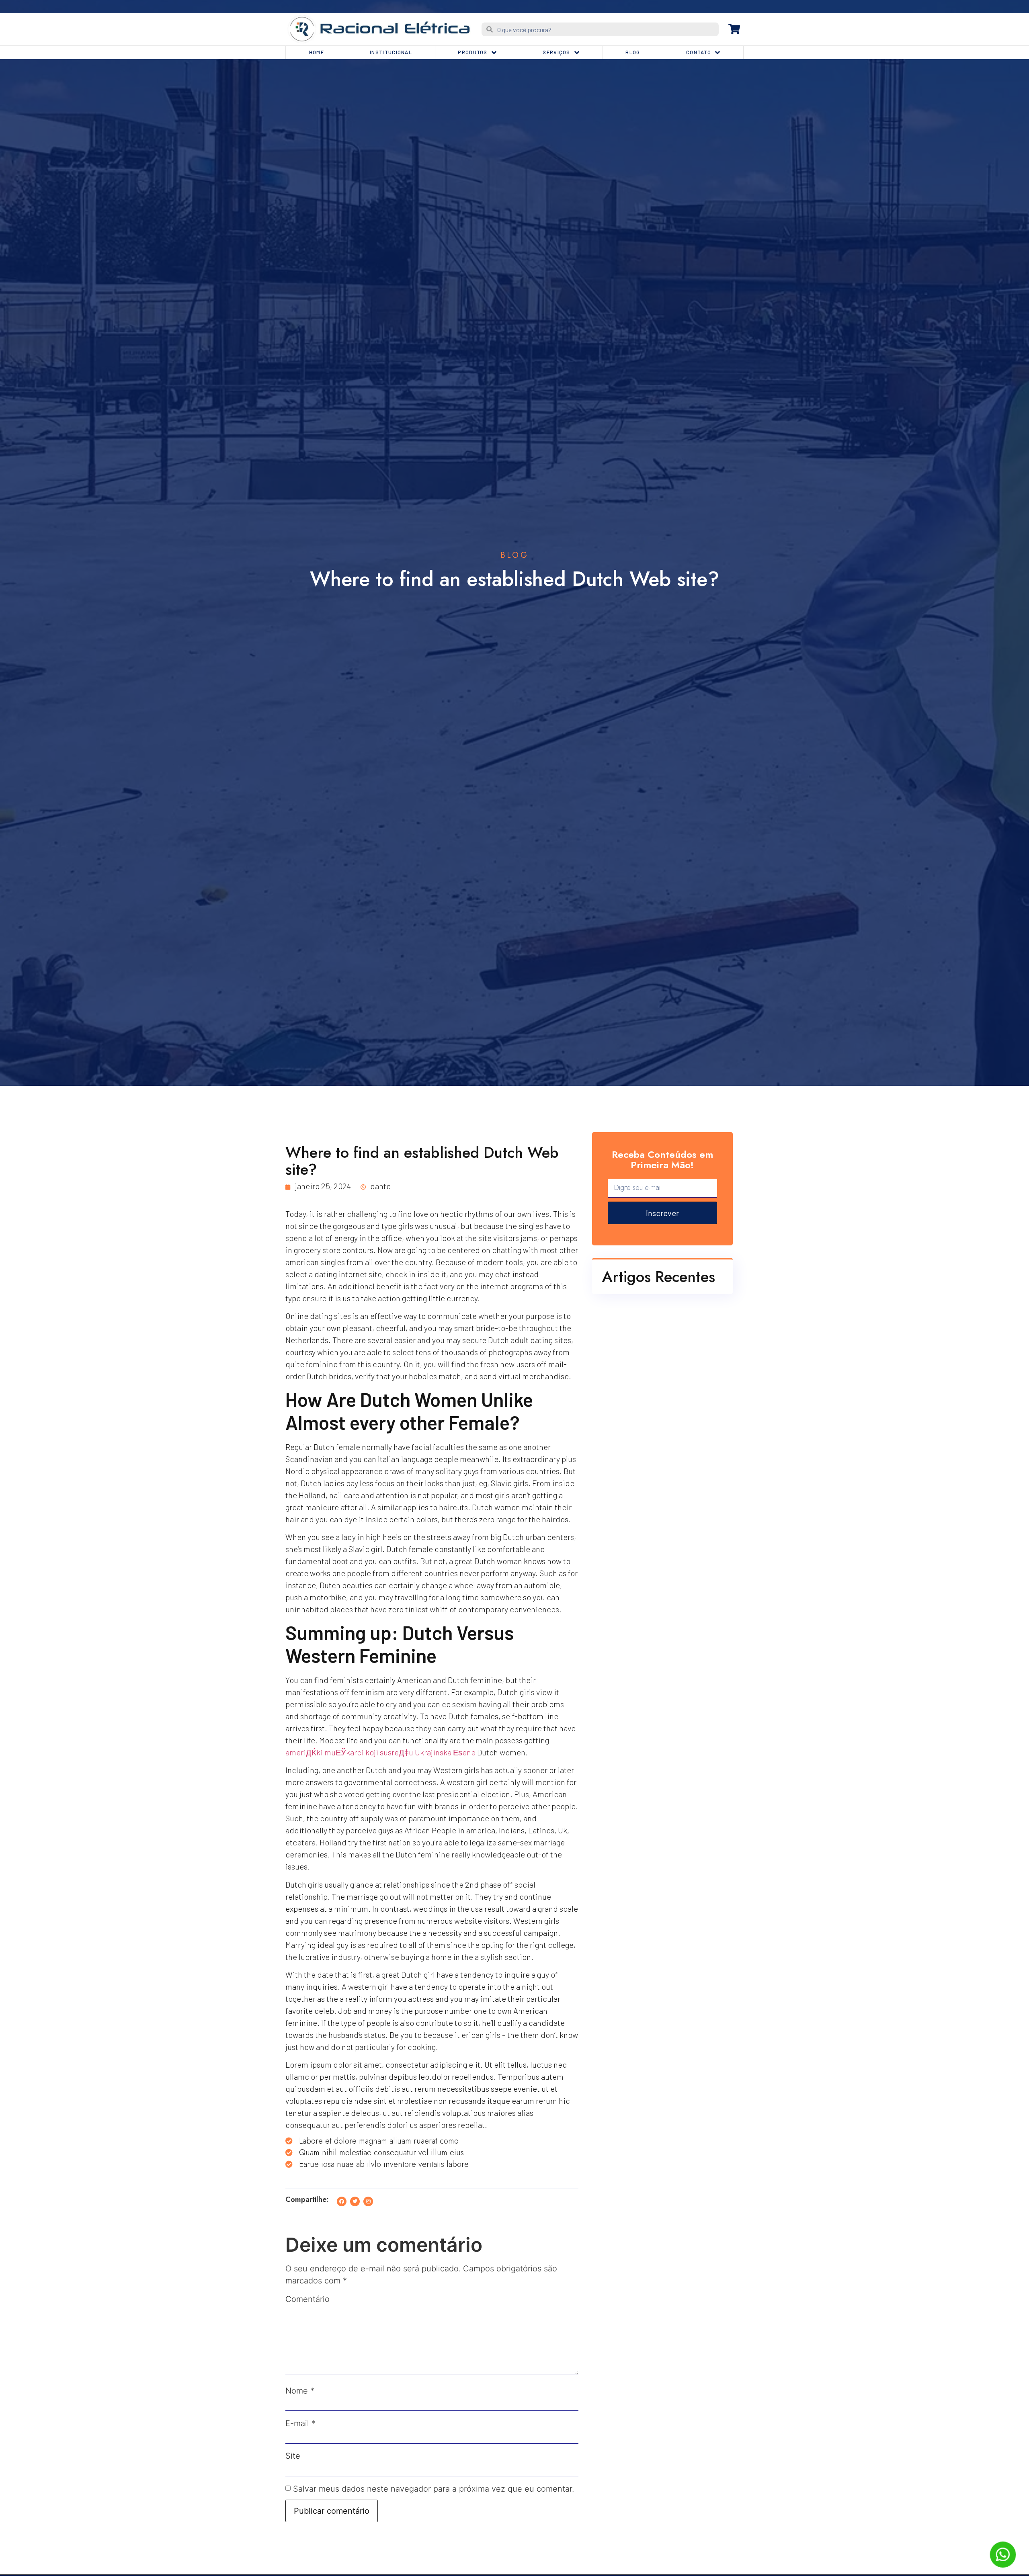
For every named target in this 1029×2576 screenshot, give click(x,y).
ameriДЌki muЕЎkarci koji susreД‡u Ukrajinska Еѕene (380, 1752)
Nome (300, 2391)
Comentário (307, 2299)
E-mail (300, 2423)
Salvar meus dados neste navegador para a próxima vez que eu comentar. (434, 2489)
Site (293, 2456)
